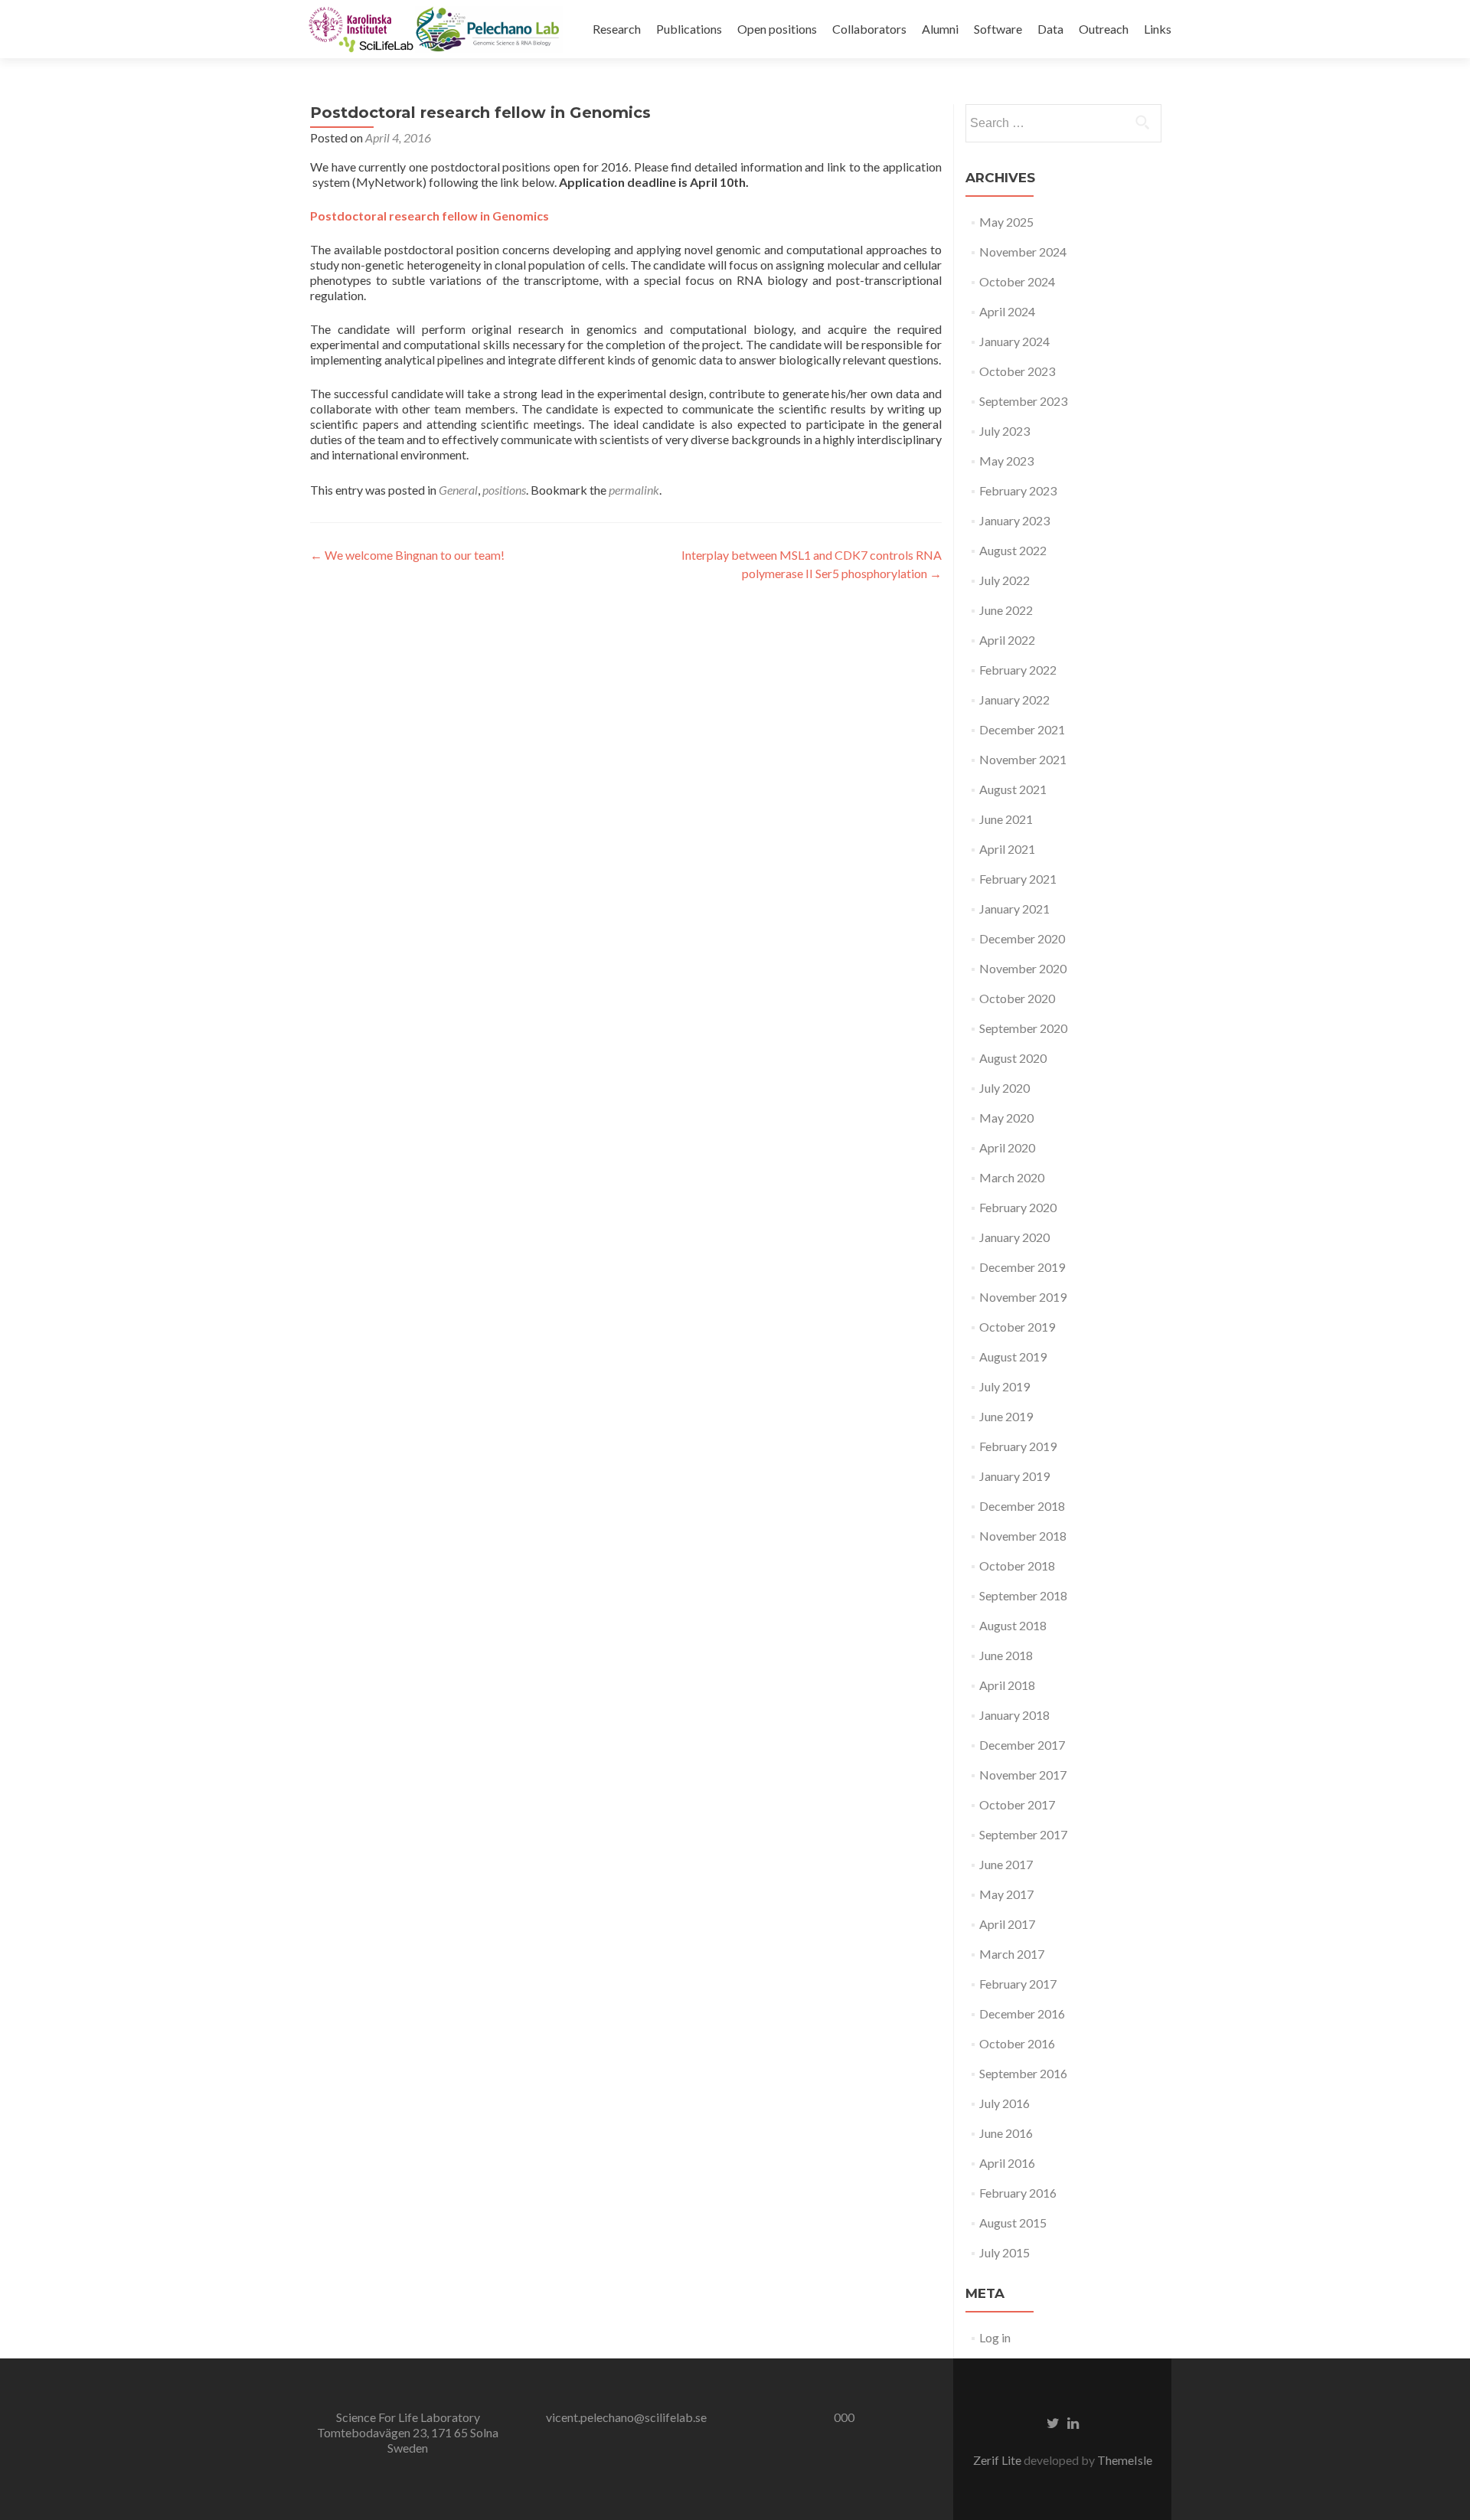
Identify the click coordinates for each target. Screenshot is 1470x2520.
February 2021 (1018, 879)
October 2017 (1017, 1804)
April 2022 (1007, 640)
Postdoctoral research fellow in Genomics (430, 216)
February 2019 (1018, 1446)
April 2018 (1007, 1685)
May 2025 (1006, 222)
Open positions (777, 29)
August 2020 (1013, 1058)
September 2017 (1023, 1834)
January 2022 (1014, 699)
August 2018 (1013, 1625)
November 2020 (1023, 968)
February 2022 (1018, 670)
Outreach (1104, 29)
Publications (689, 29)
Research (617, 29)
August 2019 (1013, 1356)
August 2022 (1013, 550)
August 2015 (1013, 2223)
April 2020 (1007, 1147)
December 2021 (1022, 729)
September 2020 (1023, 1028)
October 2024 (1017, 281)
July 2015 (1004, 2252)
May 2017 (1006, 1894)
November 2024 (1023, 252)
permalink (634, 490)
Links (1158, 29)
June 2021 (1006, 819)
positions (504, 490)
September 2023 (1023, 401)
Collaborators (869, 29)
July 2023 (1004, 431)
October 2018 (1017, 1566)
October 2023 (1017, 371)
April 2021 (1007, 849)
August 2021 (1013, 789)
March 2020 (1012, 1177)
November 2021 (1023, 759)
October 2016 (1017, 2043)
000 (844, 2417)
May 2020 (1006, 1118)
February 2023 (1018, 490)
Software (998, 29)
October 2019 (1017, 1327)
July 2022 (1004, 580)
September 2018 (1023, 1595)
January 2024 (1014, 341)
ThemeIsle (1125, 2460)
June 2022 (1006, 610)
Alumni (940, 29)
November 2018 (1023, 1536)
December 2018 (1022, 1506)
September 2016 (1023, 2073)
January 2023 (1014, 520)
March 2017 (1012, 1954)
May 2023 (1006, 461)
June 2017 (1006, 1864)
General (458, 490)
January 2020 (1014, 1237)
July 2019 (1004, 1386)
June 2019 (1006, 1416)
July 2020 (1004, 1088)
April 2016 (1007, 2163)
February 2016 (1018, 2193)
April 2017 (1007, 1924)
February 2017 (1018, 1984)
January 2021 (1014, 909)
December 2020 (1022, 938)
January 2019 (1014, 1476)
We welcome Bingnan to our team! (407, 555)
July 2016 (1004, 2103)
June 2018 (1006, 1655)
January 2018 (1014, 1715)
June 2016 (1006, 2133)
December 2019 (1022, 1267)
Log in (995, 2337)
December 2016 (1022, 2013)
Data (1050, 29)
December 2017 (1022, 1745)
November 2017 (1023, 1775)
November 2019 (1023, 1297)
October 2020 (1017, 998)
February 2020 (1018, 1207)
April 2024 (1007, 311)
